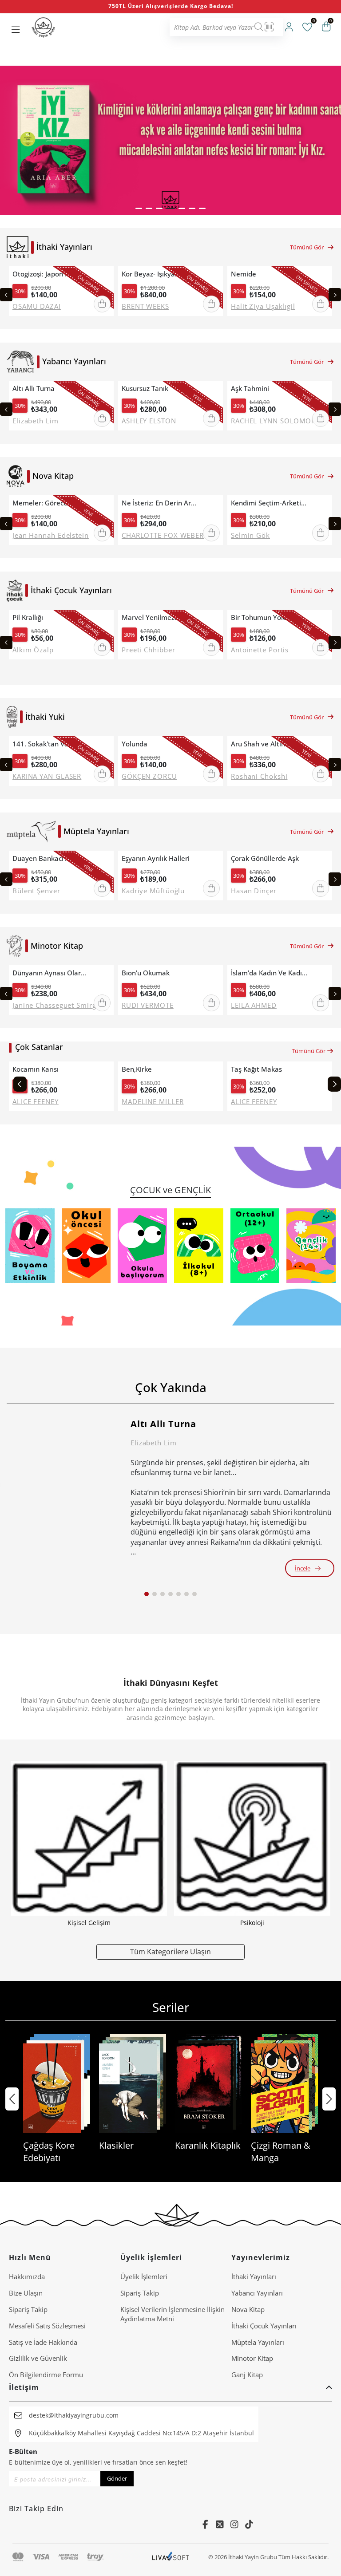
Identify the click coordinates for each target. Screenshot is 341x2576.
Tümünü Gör (307, 247)
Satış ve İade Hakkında (43, 2342)
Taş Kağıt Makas (256, 1069)
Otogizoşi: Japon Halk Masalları (51, 274)
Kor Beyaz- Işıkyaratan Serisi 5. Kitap (160, 274)
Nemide (244, 274)
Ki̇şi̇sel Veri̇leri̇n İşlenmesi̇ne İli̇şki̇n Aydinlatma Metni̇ (172, 2314)
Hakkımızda (27, 2276)
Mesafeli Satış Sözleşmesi (47, 2326)
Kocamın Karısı (36, 1069)
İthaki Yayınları (254, 2276)
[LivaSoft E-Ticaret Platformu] (171, 2557)
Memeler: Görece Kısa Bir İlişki (51, 503)
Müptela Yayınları (258, 2342)
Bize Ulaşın (26, 2293)
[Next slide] (335, 295)
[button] (139, 208)
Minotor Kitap (252, 2358)
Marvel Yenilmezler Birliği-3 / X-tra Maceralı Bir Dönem (160, 617)
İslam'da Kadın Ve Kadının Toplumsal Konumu (270, 973)
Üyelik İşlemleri (144, 2276)
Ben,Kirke (137, 1069)
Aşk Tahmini (250, 389)
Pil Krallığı (28, 617)
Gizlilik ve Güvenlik (38, 2358)
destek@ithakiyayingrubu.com (74, 2415)
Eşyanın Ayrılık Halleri (156, 858)
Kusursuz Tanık (145, 389)
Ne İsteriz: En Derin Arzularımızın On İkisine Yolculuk (160, 503)
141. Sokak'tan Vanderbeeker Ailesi (51, 744)
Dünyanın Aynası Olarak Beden (51, 973)
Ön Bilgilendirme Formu (46, 2375)
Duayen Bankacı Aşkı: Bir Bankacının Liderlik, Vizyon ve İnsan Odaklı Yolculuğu (51, 858)
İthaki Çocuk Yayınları (264, 2326)
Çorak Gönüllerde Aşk (265, 858)
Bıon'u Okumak (146, 973)
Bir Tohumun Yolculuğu (267, 617)
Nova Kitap (248, 2309)
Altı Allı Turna (34, 389)
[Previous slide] (6, 295)
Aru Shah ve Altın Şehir (267, 744)
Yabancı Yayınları (257, 2293)
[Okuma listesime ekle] (104, 274)
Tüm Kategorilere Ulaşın (170, 1951)
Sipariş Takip (28, 2309)
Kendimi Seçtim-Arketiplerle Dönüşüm (270, 503)
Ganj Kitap (247, 2375)
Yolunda (135, 744)
